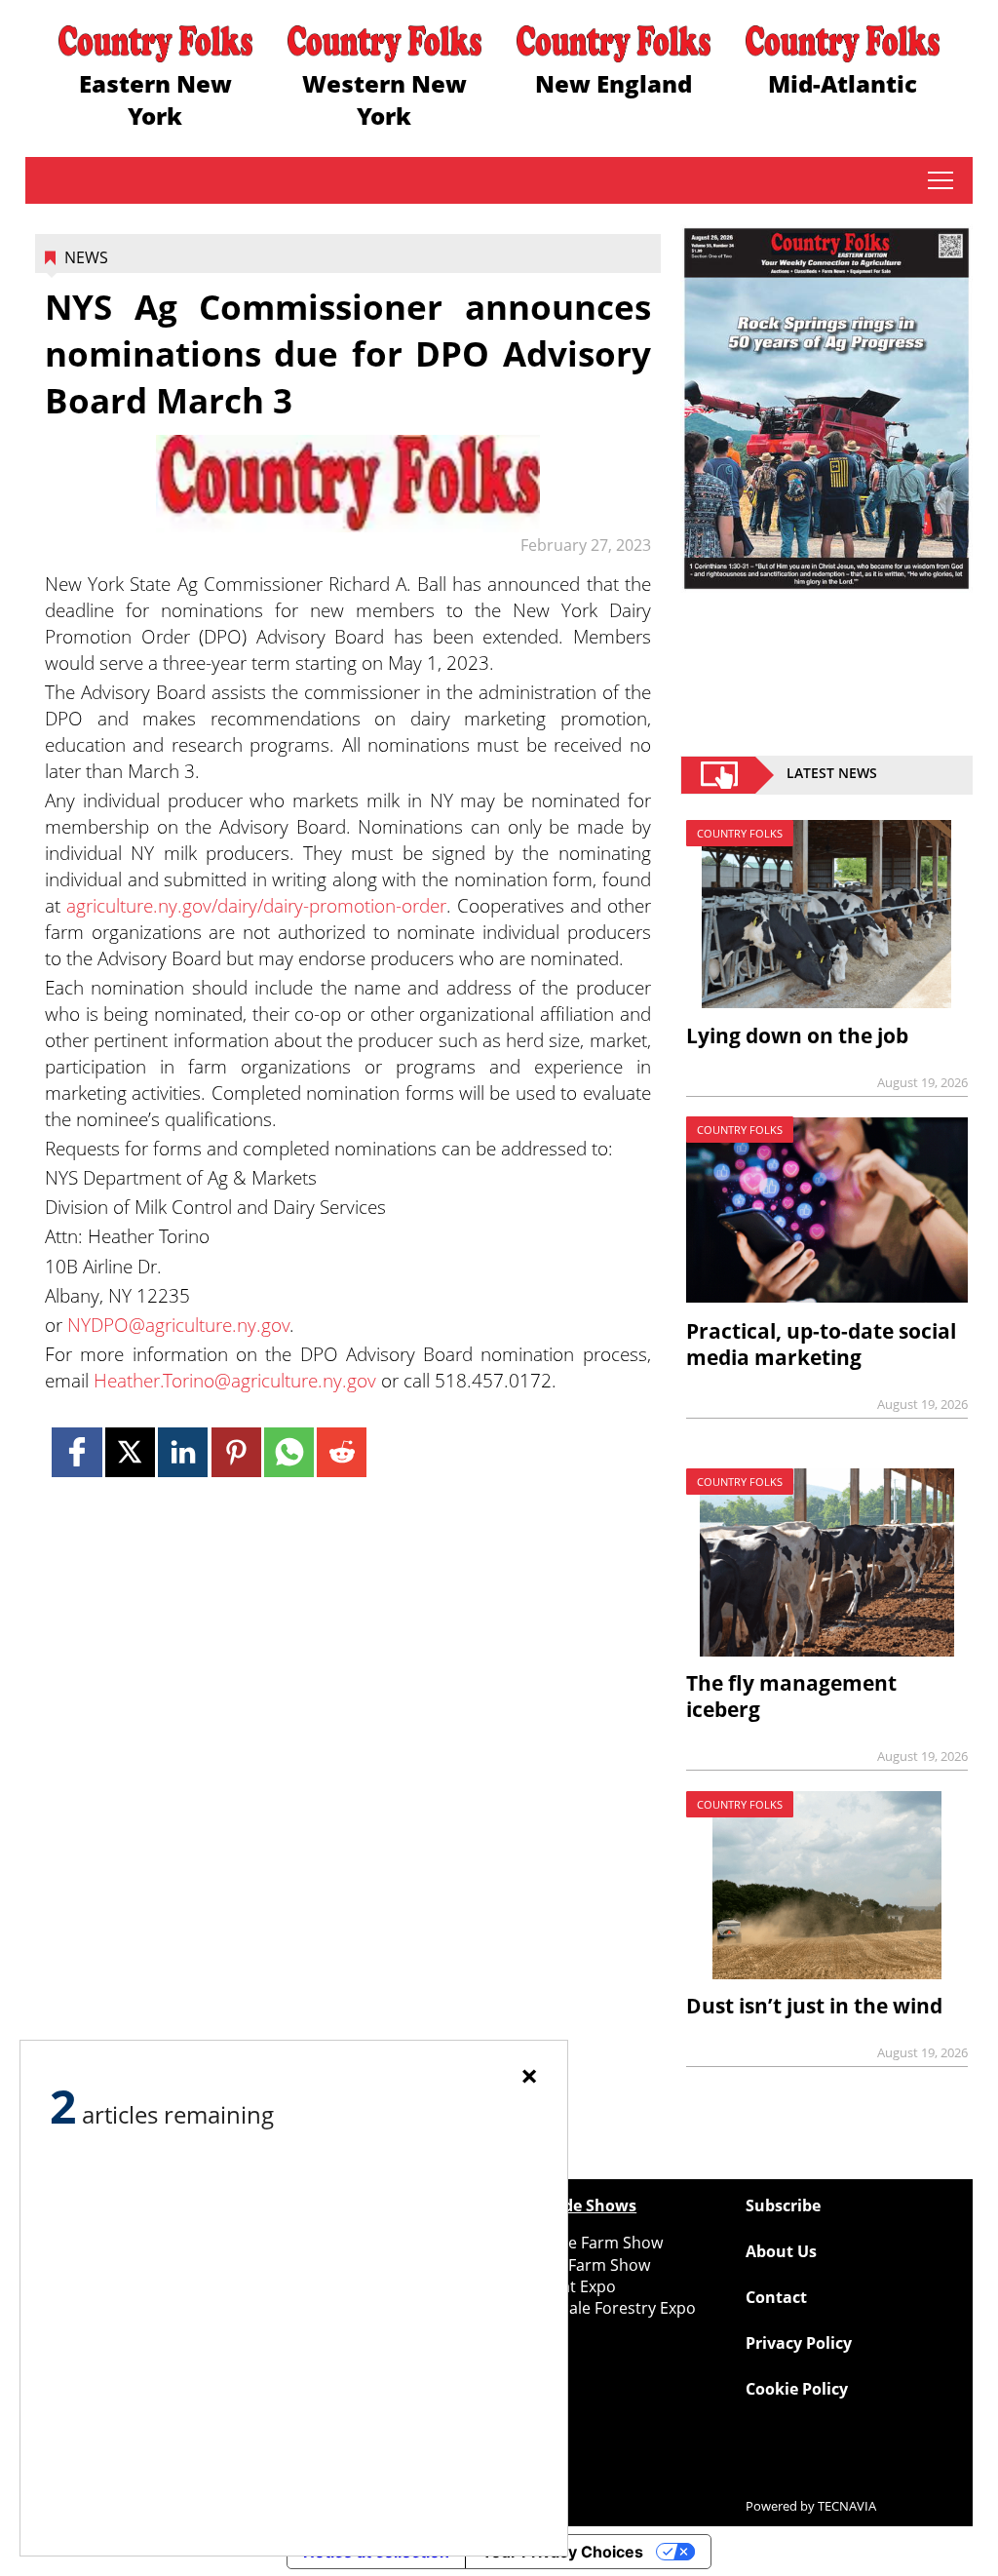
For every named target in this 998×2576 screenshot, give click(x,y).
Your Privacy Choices (562, 2552)
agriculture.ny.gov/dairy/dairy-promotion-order (256, 905)
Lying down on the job (797, 1035)
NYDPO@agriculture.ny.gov (178, 1325)
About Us (781, 2251)
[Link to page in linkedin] (183, 1452)
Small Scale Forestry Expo (602, 2308)
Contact (776, 2297)
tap (940, 180)
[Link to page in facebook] (77, 1452)
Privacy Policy (799, 2343)
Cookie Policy (797, 2389)
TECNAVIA (847, 2506)
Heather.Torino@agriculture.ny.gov (235, 1380)
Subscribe (783, 2205)
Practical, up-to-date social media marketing (821, 1344)
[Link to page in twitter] (130, 1452)
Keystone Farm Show (586, 2243)
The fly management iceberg (791, 1696)
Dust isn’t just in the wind (814, 2006)
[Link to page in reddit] (342, 1452)
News (86, 257)
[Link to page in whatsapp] (289, 1452)
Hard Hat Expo (562, 2286)
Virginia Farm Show (579, 2265)
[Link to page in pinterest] (236, 1452)
